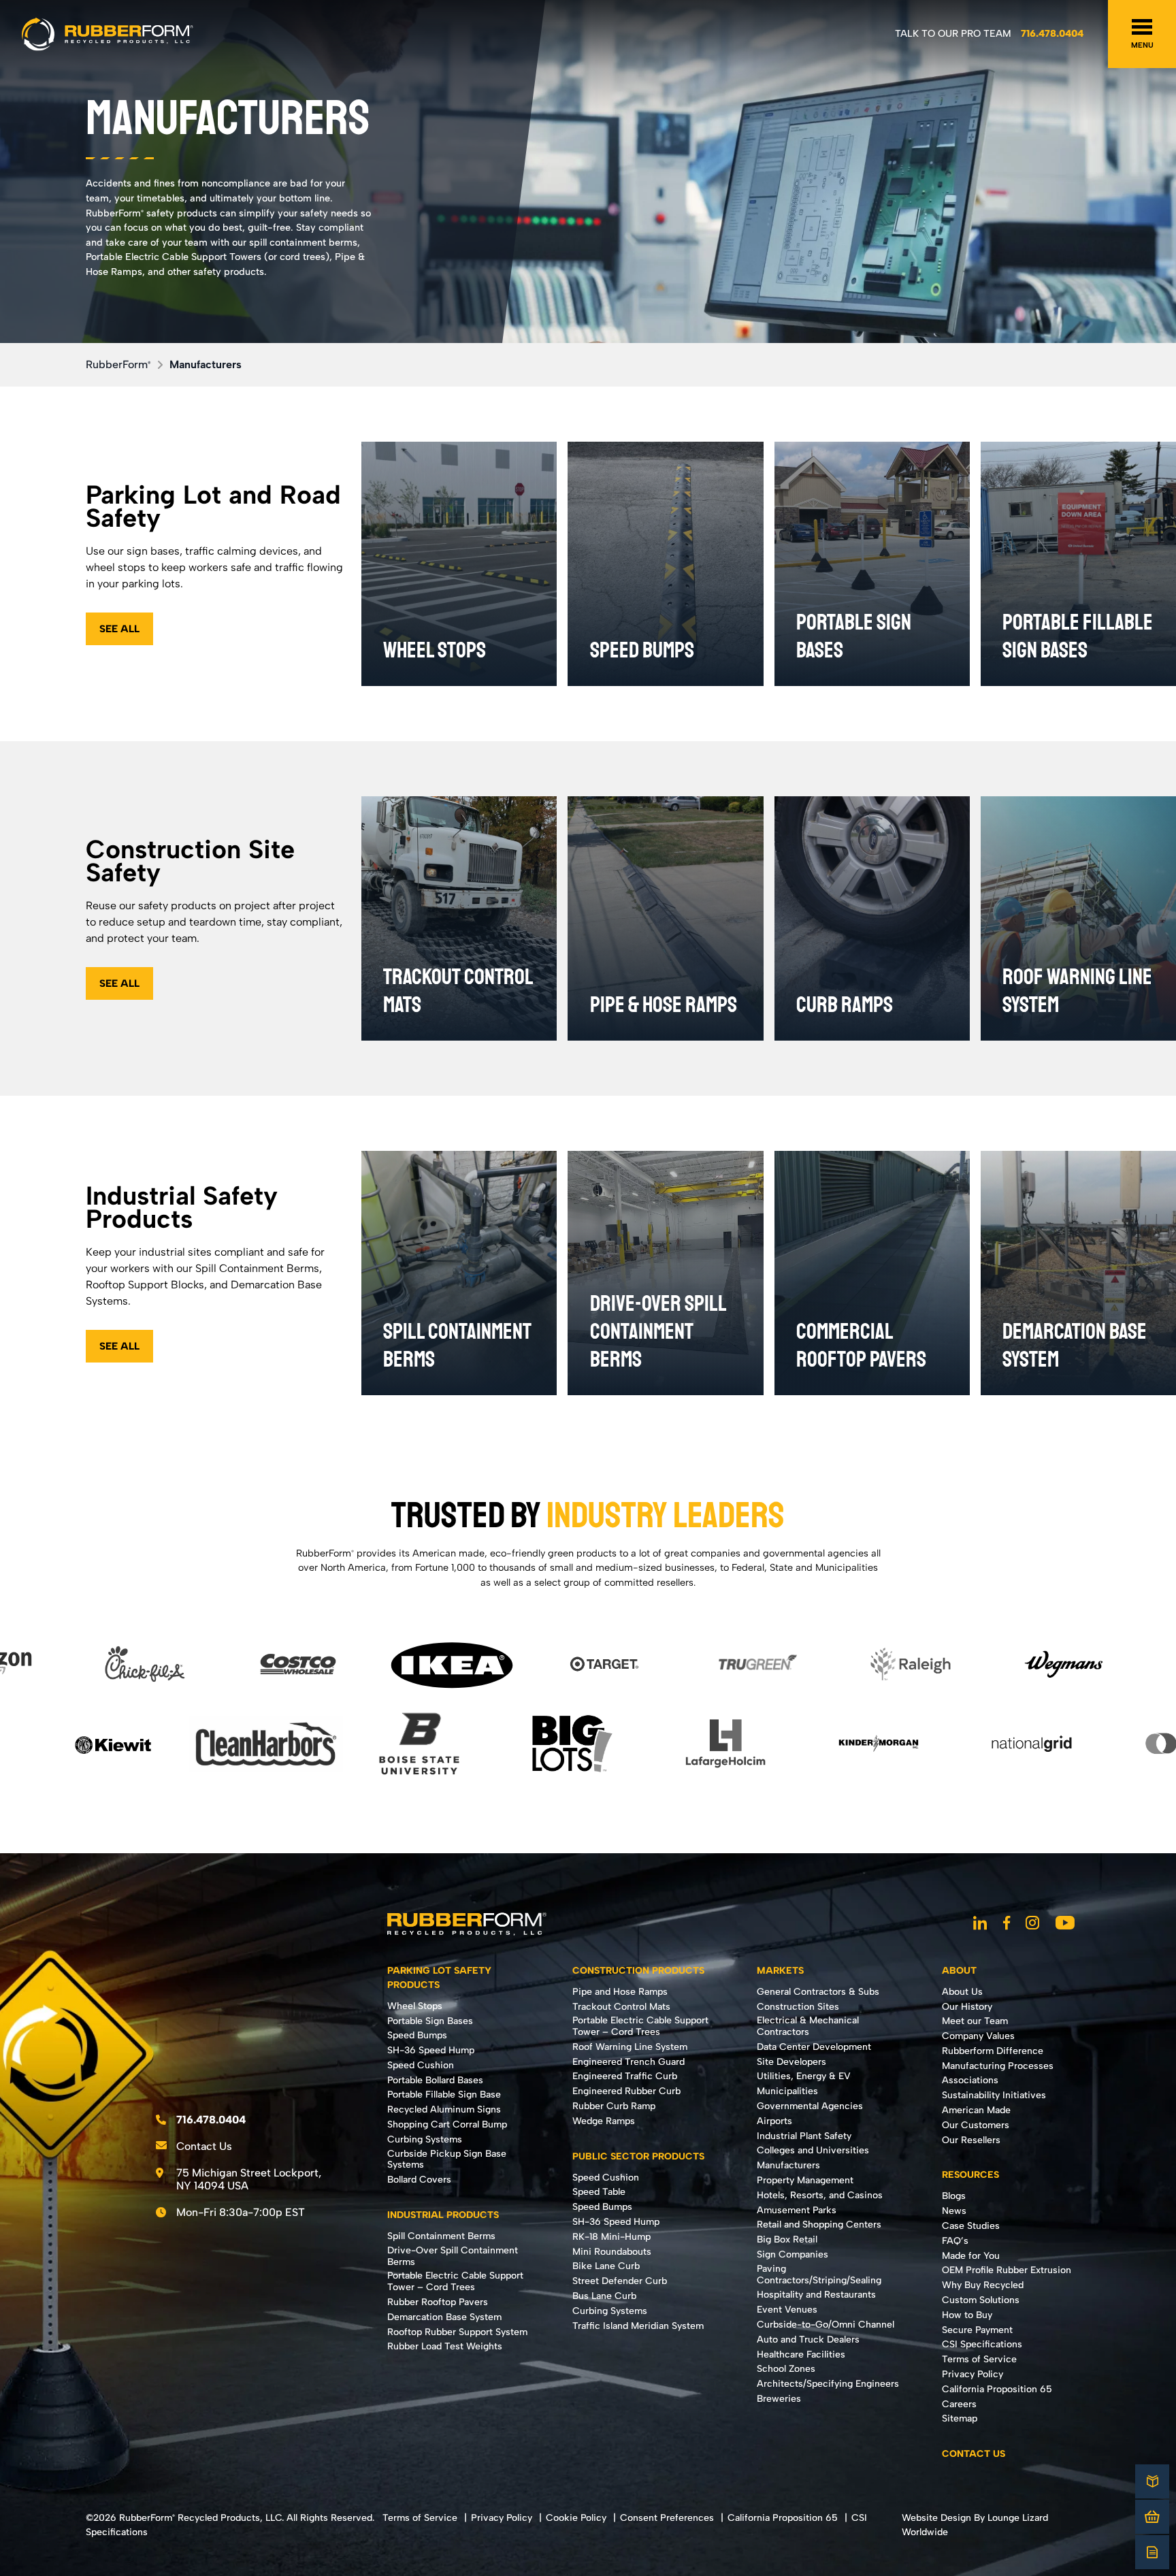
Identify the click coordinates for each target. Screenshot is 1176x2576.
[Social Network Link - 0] (980, 1924)
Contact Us (204, 2146)
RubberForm (118, 364)
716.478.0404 (1052, 33)
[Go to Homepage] (108, 34)
